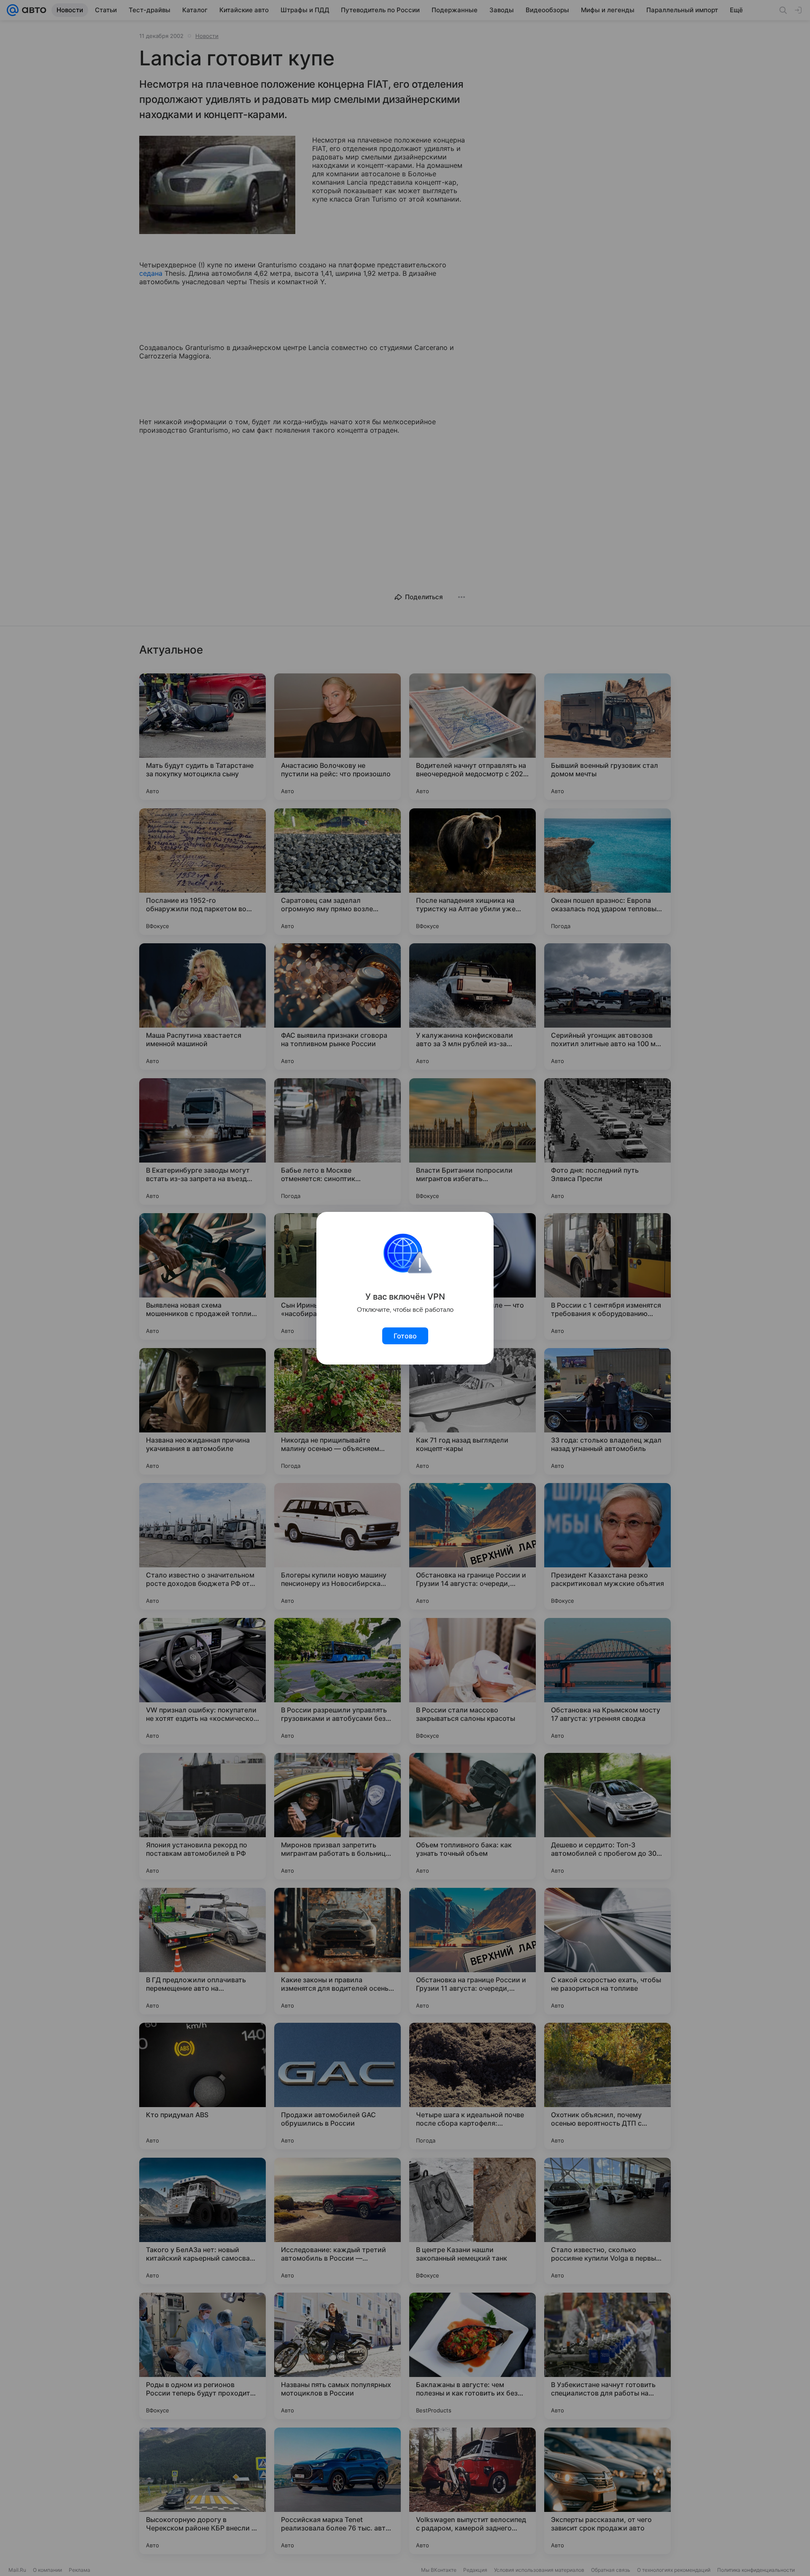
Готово (405, 1336)
